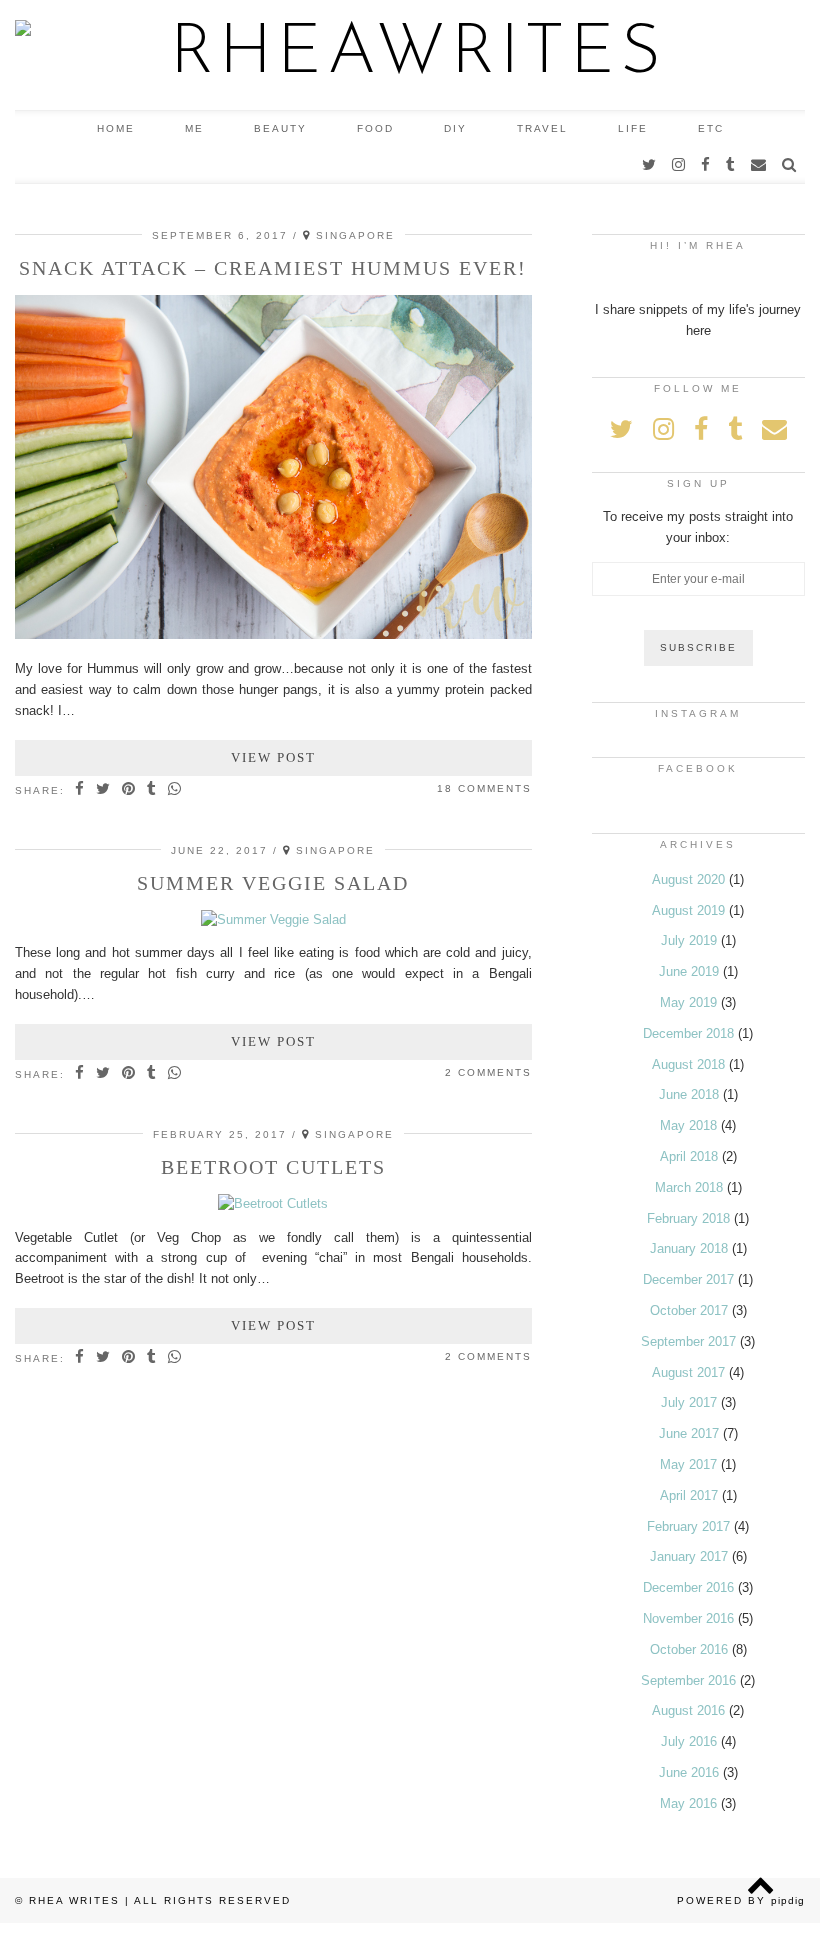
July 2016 (689, 1741)
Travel (542, 128)
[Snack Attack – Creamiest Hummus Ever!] (273, 634)
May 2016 (688, 1803)
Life (633, 128)
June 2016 (689, 1772)
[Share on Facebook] (80, 790)
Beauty (280, 128)
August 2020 (688, 879)
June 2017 (689, 1433)
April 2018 (689, 1156)
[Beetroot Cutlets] (273, 1203)
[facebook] (706, 165)
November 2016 (688, 1618)
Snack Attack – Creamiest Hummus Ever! (273, 268)
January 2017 (689, 1556)
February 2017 (688, 1526)
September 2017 (688, 1341)
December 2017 (688, 1279)
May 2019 (688, 1002)
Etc (711, 128)
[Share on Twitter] (104, 790)
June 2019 (689, 971)
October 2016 (689, 1649)
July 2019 (689, 940)
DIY (455, 128)
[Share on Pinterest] (129, 790)
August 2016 (688, 1710)
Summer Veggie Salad (273, 883)
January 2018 (689, 1248)
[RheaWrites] (410, 55)
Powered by (741, 1900)
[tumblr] (731, 165)
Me (194, 128)
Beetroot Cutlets (273, 1167)
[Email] (759, 165)
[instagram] (679, 165)
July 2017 (689, 1402)
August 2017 (688, 1372)
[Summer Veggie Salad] (273, 919)
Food (375, 128)
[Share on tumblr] (152, 790)
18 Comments (484, 788)
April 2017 (689, 1495)
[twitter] (650, 165)
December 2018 (688, 1033)
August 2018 (688, 1064)
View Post (273, 757)
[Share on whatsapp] (175, 790)
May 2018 (688, 1125)
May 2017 (688, 1464)
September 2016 (688, 1680)
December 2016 (688, 1587)
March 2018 (689, 1187)
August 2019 (688, 910)
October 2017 (689, 1310)
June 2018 (689, 1094)
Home (116, 128)
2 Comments (488, 1072)
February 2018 (688, 1218)
